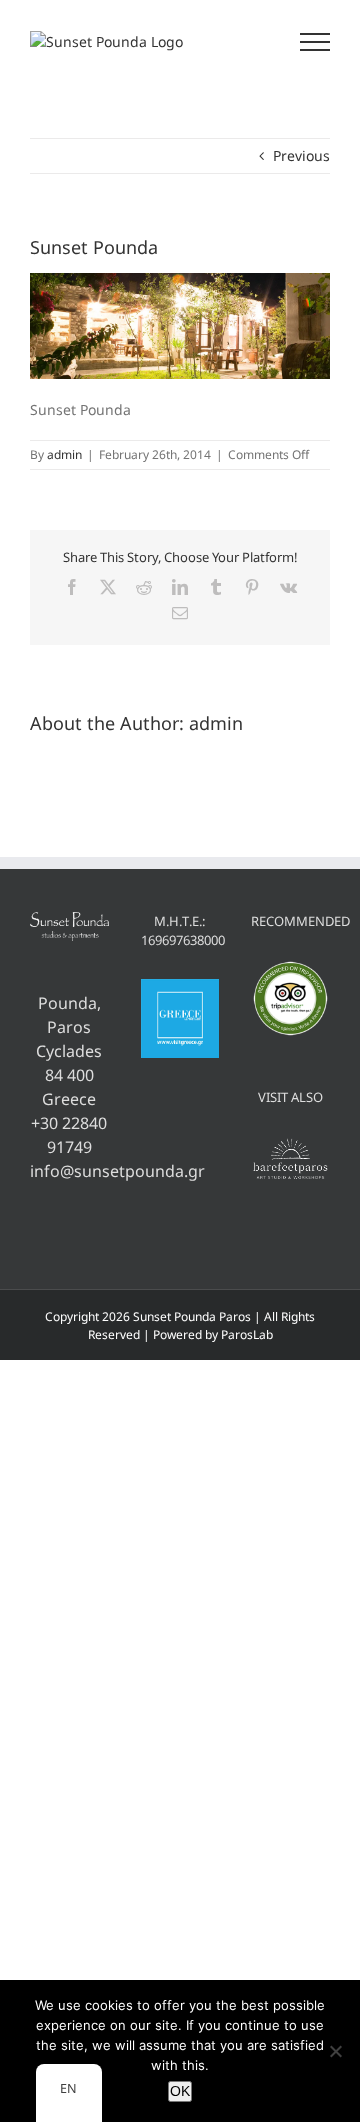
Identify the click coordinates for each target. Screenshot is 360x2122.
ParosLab (247, 1334)
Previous (301, 155)
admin (64, 454)
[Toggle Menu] (315, 42)
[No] (335, 2051)
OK (180, 2091)
